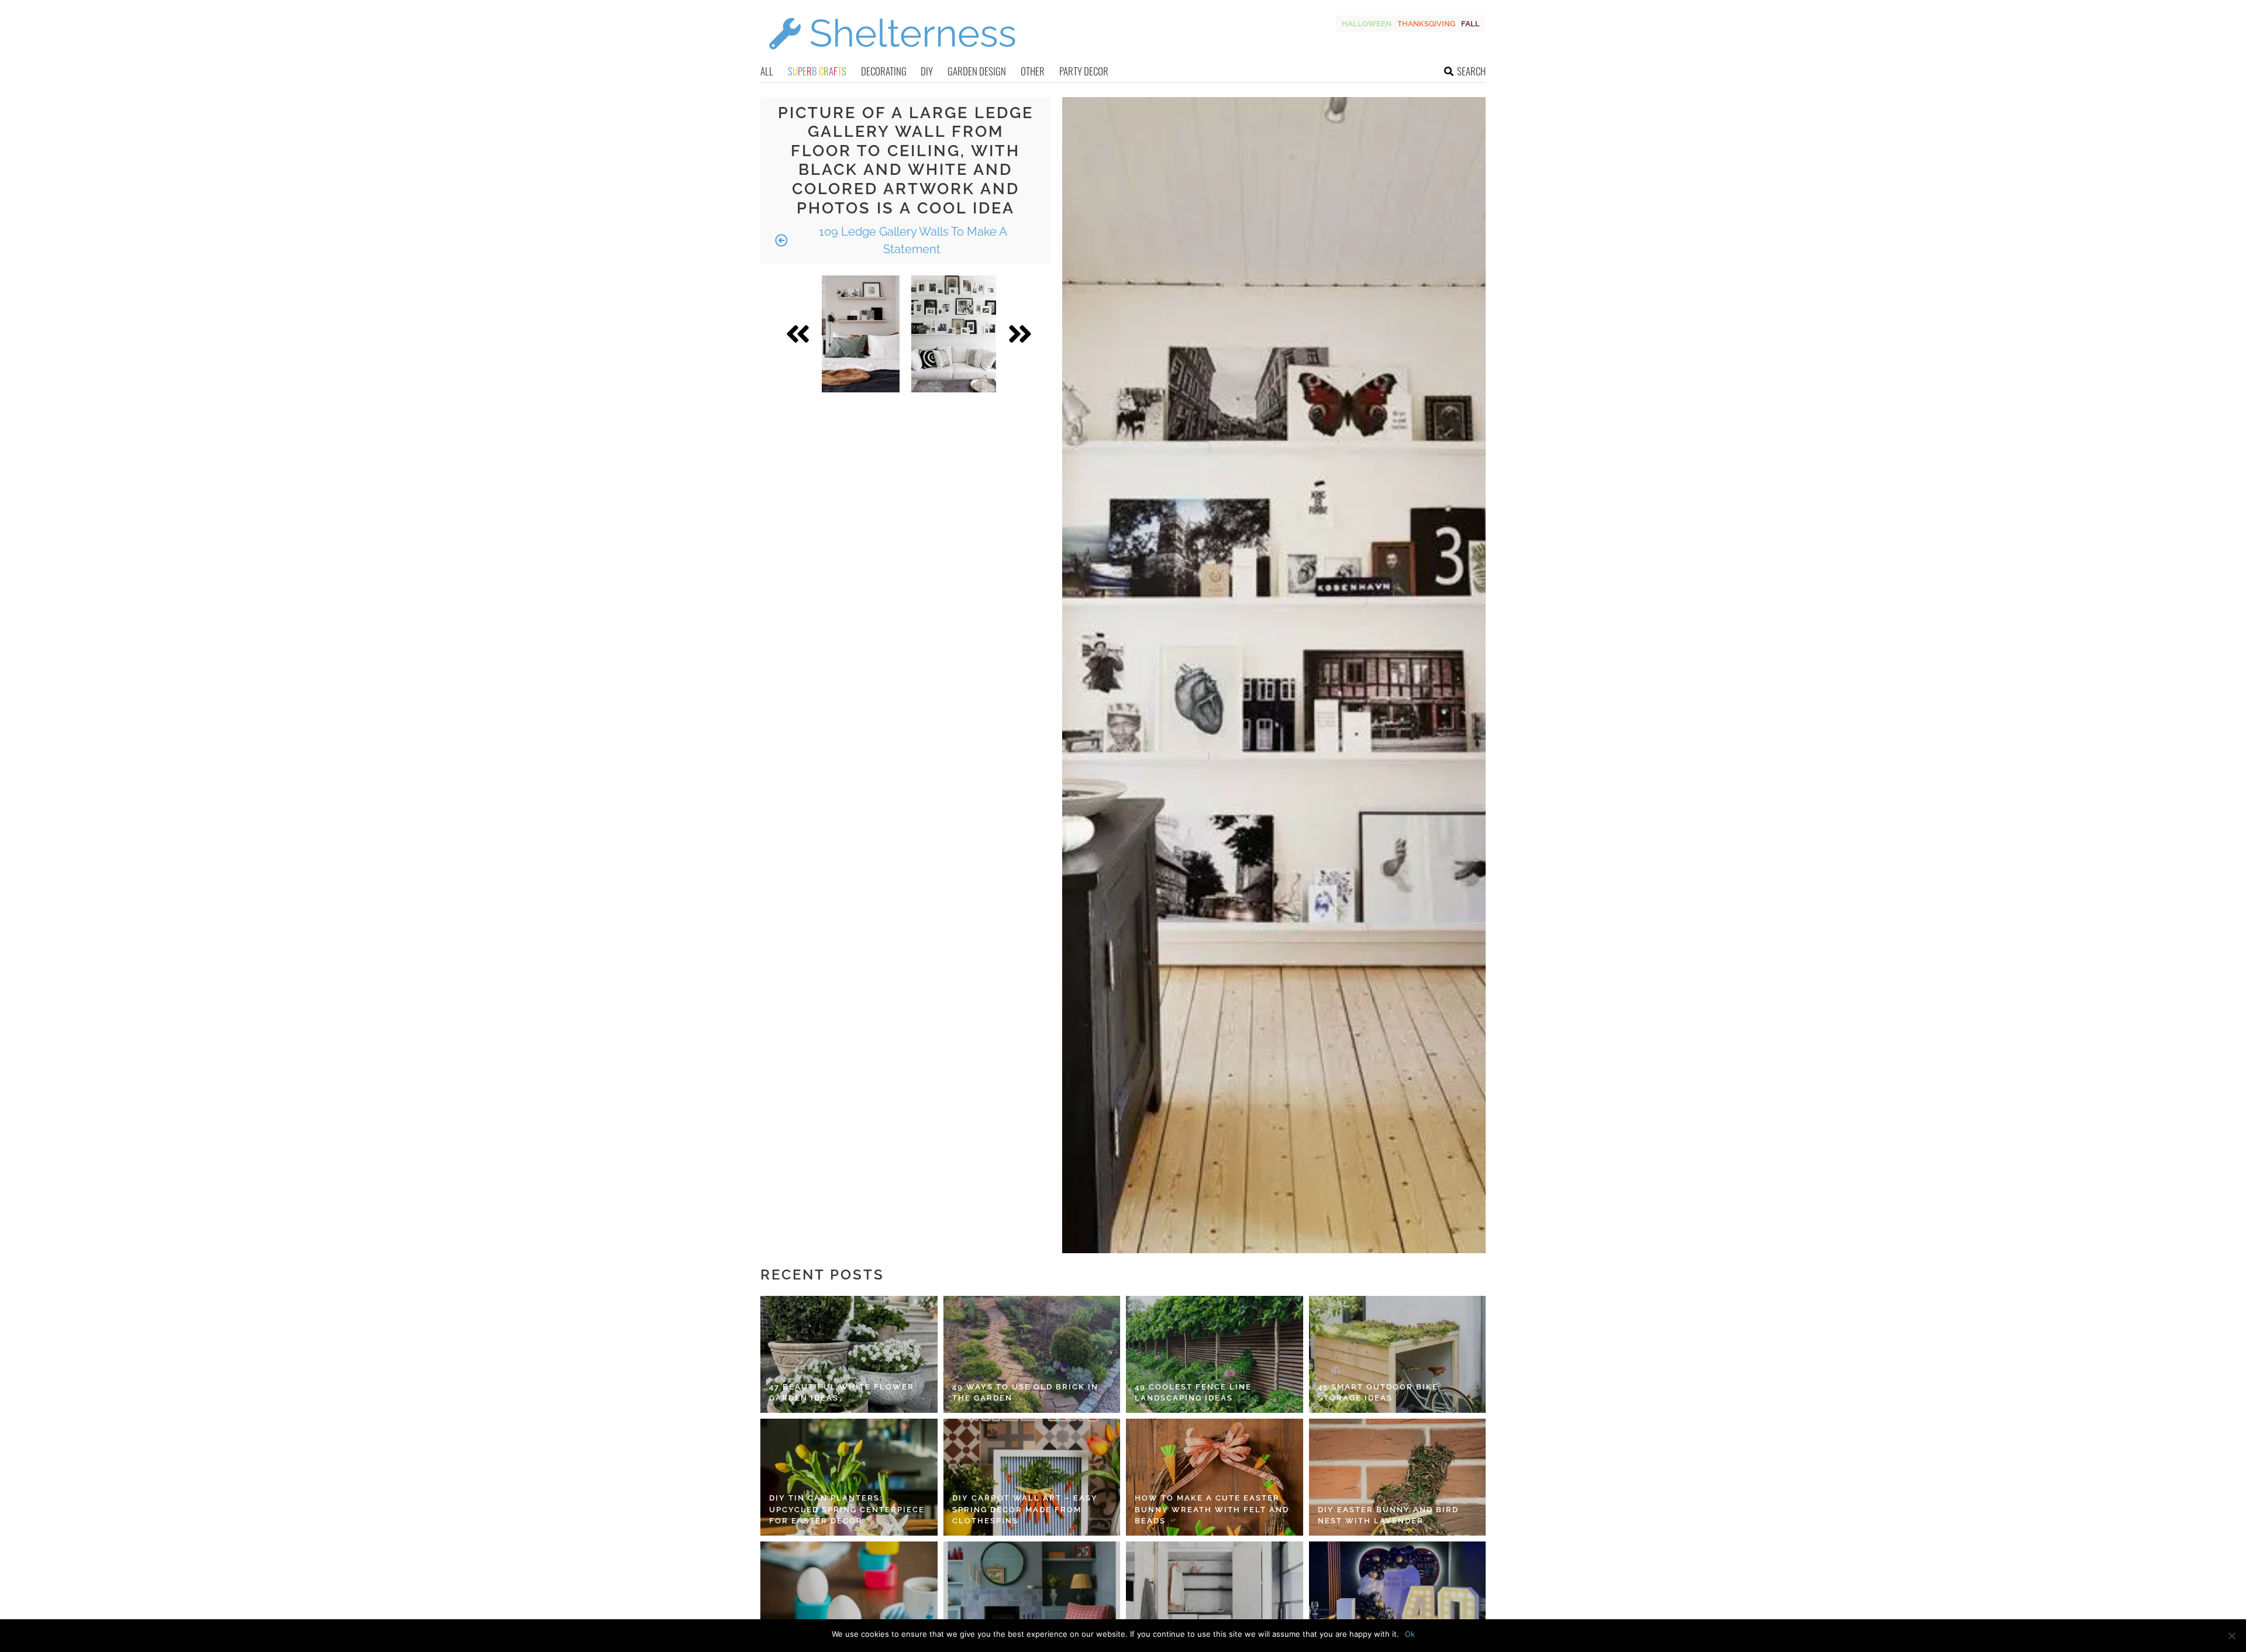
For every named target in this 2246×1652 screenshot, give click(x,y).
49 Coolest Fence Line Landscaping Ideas (1193, 1393)
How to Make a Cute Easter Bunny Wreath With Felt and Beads (1212, 1509)
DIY (927, 71)
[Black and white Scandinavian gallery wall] (954, 334)
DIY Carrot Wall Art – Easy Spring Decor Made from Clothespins (1025, 1509)
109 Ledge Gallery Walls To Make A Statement (912, 240)
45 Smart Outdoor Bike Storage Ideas (1378, 1393)
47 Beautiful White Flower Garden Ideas (842, 1393)
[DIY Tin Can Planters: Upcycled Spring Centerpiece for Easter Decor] (849, 1477)
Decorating (884, 71)
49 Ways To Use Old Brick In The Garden (1025, 1393)
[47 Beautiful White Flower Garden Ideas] (849, 1354)
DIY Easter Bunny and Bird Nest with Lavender (1388, 1515)
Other (1033, 71)
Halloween (1367, 24)
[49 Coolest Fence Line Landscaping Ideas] (1215, 1354)
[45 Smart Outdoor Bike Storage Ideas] (1398, 1354)
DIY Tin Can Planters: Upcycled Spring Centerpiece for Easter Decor (847, 1509)
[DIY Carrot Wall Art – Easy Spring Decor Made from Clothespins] (1032, 1477)
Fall (1470, 24)
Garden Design (977, 71)
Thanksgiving (1426, 24)
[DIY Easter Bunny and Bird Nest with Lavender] (1398, 1477)
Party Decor (1084, 71)
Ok (1410, 1634)
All (767, 71)
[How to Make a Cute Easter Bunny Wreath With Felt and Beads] (1215, 1477)
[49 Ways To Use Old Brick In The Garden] (1032, 1354)
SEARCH (1471, 71)
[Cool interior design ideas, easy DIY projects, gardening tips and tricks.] (892, 56)
